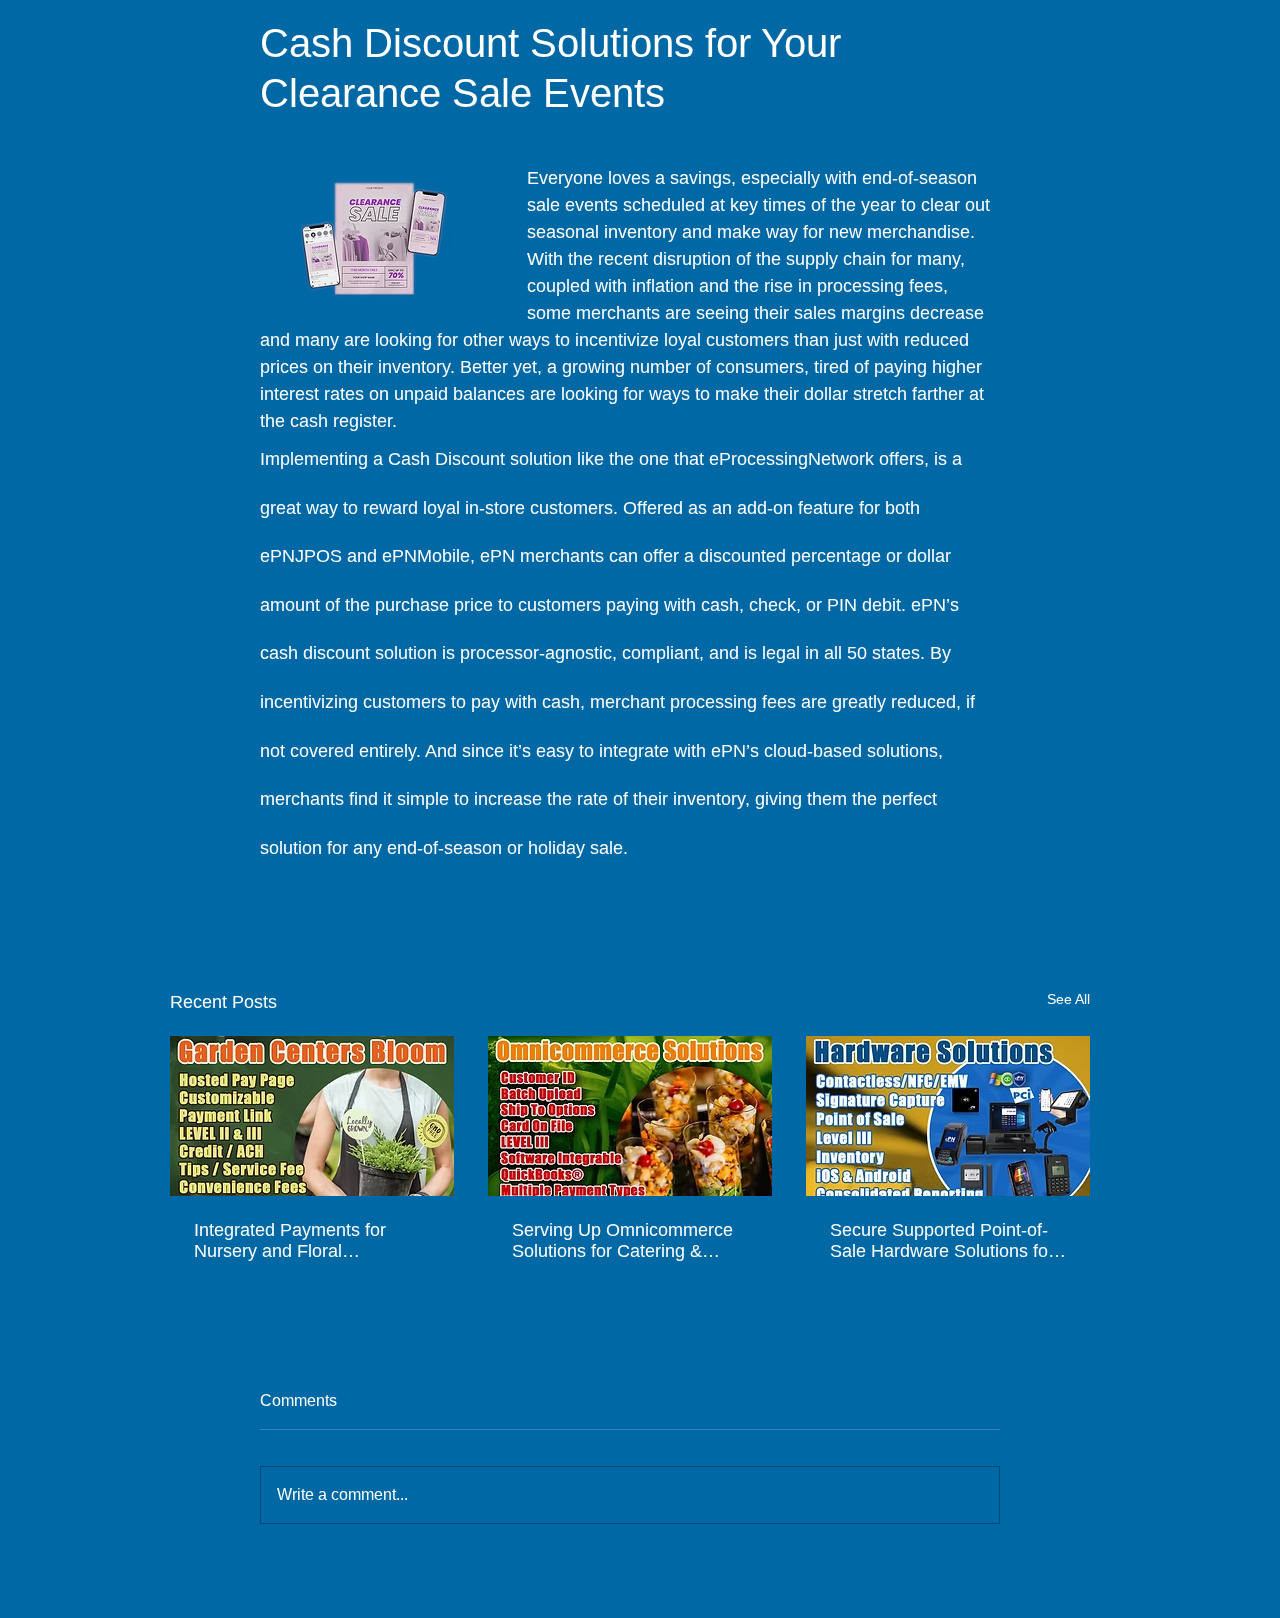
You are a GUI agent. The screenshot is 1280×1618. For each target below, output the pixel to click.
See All (1068, 999)
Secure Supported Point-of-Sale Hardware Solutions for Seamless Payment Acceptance (942, 1241)
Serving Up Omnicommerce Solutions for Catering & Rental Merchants (622, 1241)
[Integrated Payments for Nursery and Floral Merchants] (312, 1116)
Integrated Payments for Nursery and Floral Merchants (290, 1241)
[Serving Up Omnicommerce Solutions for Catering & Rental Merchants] (630, 1116)
